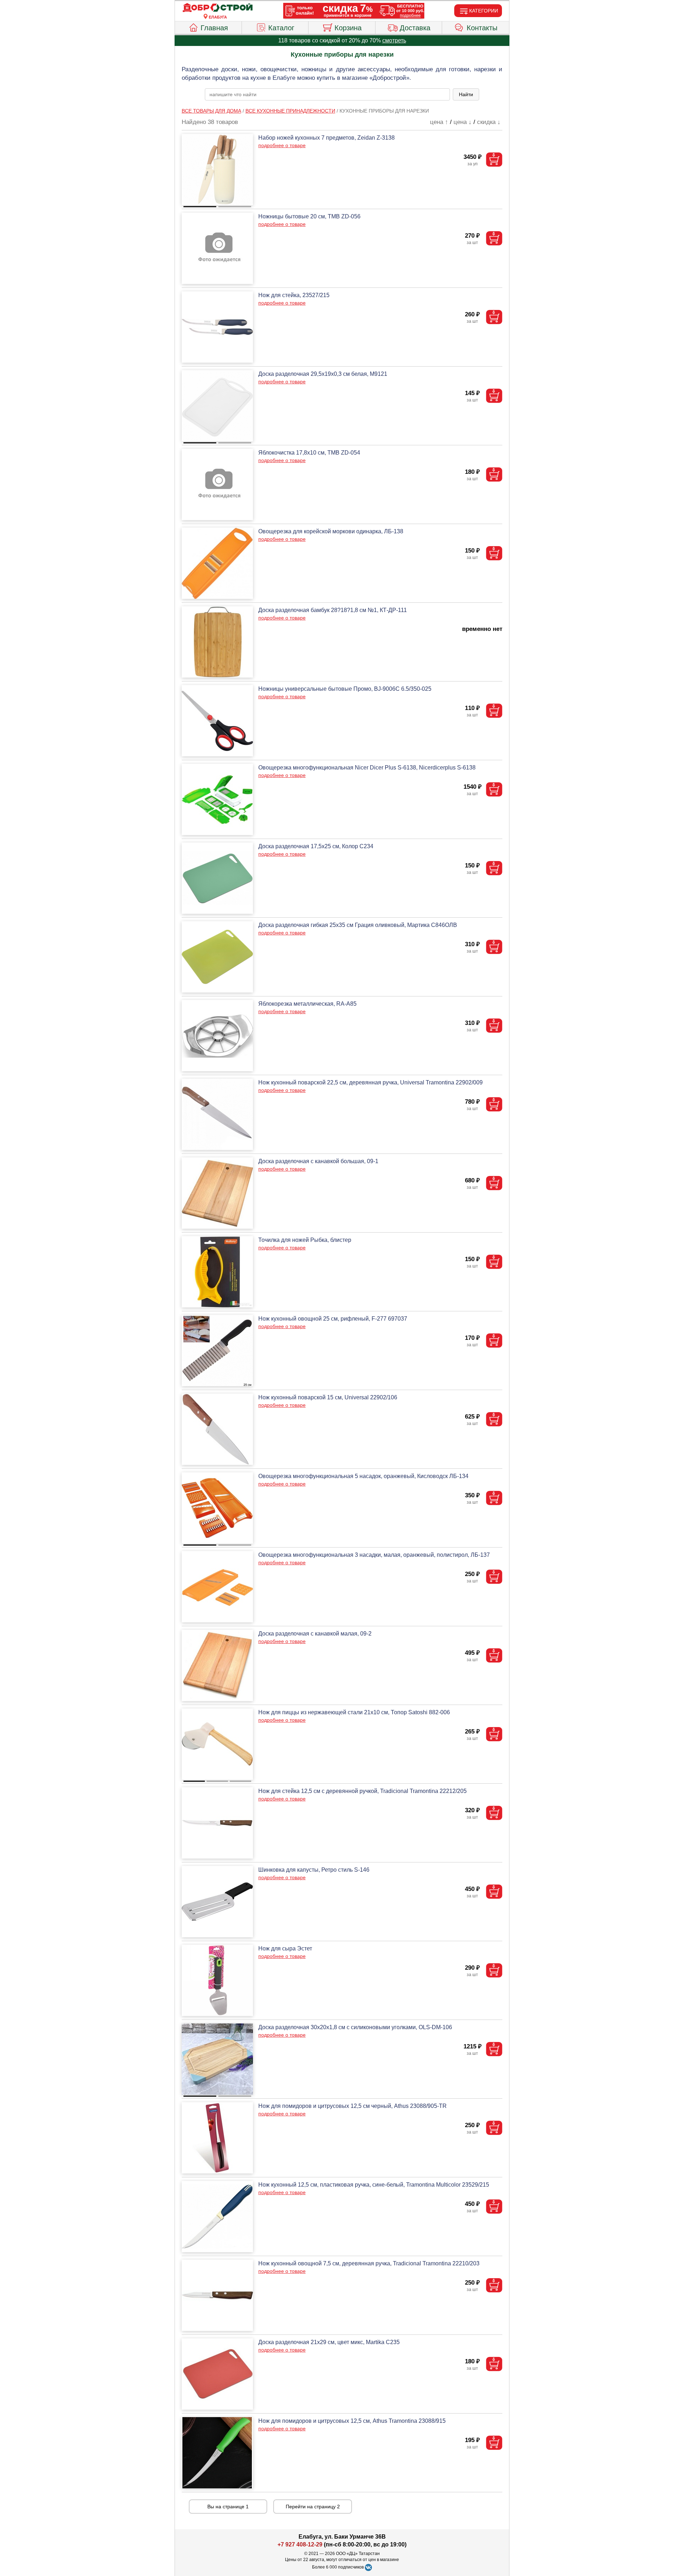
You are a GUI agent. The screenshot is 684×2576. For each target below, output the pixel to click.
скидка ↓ (489, 122)
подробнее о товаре (282, 145)
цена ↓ (463, 122)
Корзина (348, 28)
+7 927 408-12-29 (300, 2544)
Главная (214, 28)
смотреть (394, 40)
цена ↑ (439, 122)
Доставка (415, 28)
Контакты (482, 28)
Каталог (281, 28)
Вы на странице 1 (228, 2507)
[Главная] (218, 8)
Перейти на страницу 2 (313, 2507)
